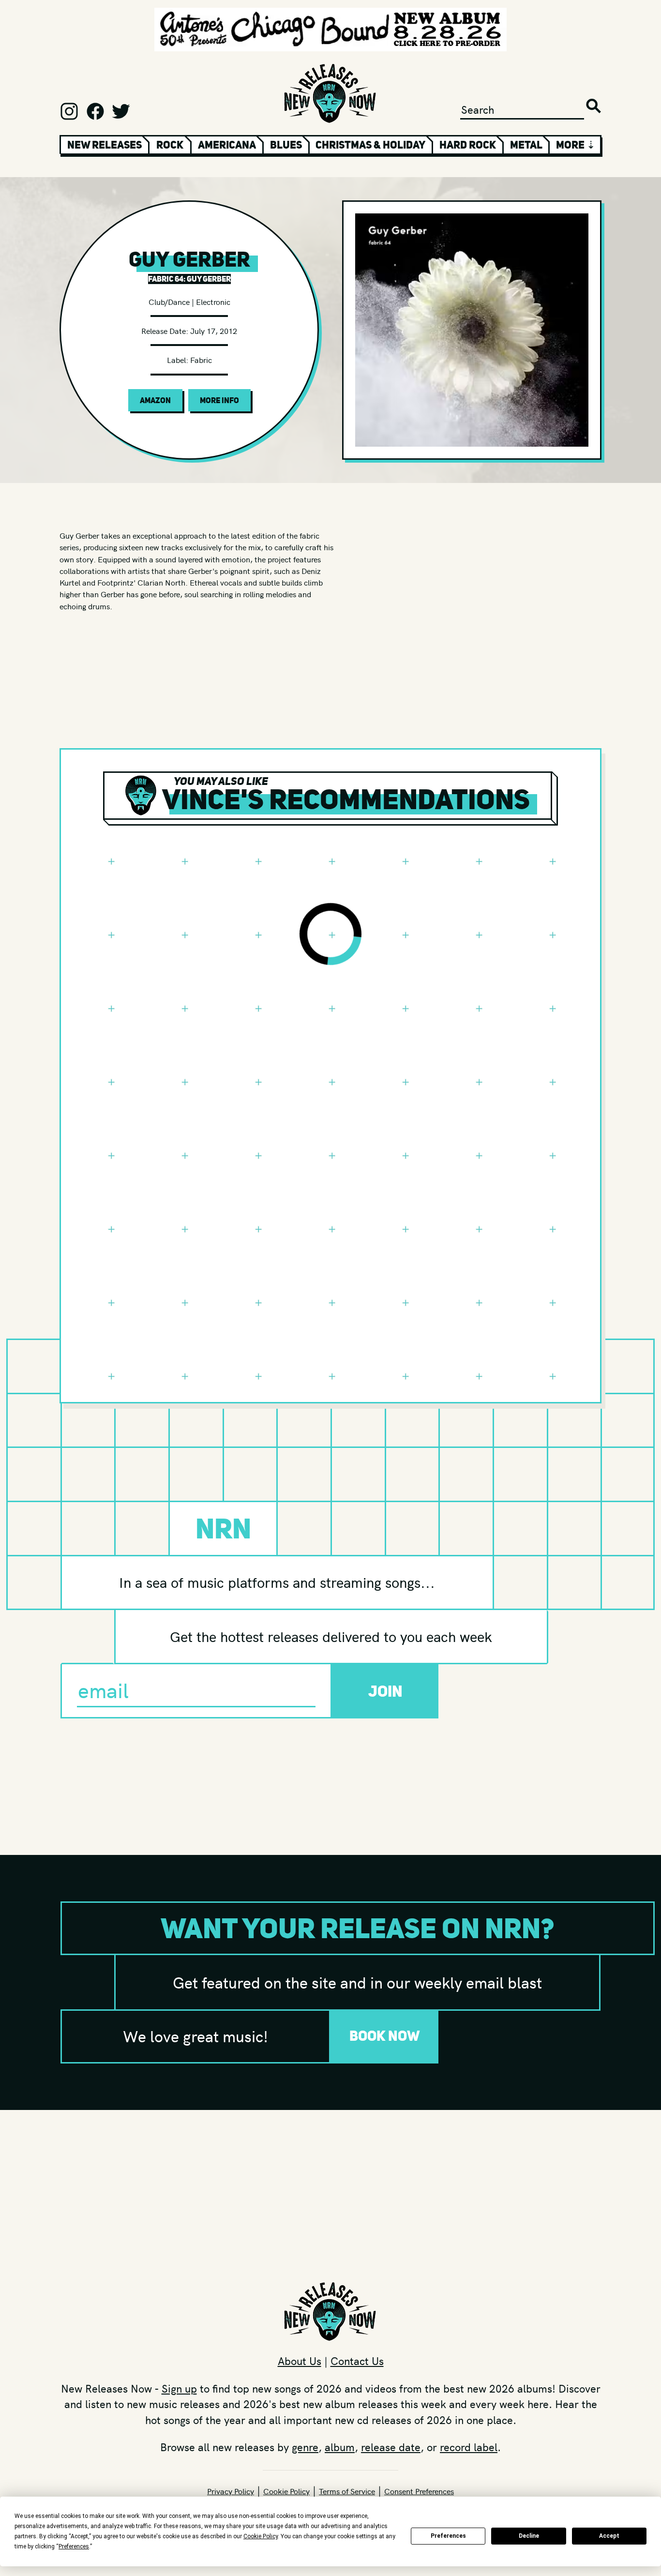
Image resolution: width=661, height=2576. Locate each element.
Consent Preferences (419, 2491)
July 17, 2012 (214, 331)
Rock (170, 145)
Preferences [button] (74, 2546)
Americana (227, 145)
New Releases (105, 145)
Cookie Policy (286, 2491)
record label (469, 2447)
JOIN (385, 1691)
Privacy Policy (231, 2491)
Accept (609, 2536)
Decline (529, 2536)
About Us (300, 2361)
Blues (286, 145)
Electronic (213, 301)
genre (305, 2447)
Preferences (448, 2536)
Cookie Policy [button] (261, 2536)
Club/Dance (169, 301)
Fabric (201, 360)
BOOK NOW (385, 2036)
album (340, 2447)
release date (391, 2447)
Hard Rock (468, 145)
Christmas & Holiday (370, 145)
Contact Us (357, 2361)
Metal (526, 145)
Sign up (179, 2388)
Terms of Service (347, 2491)
